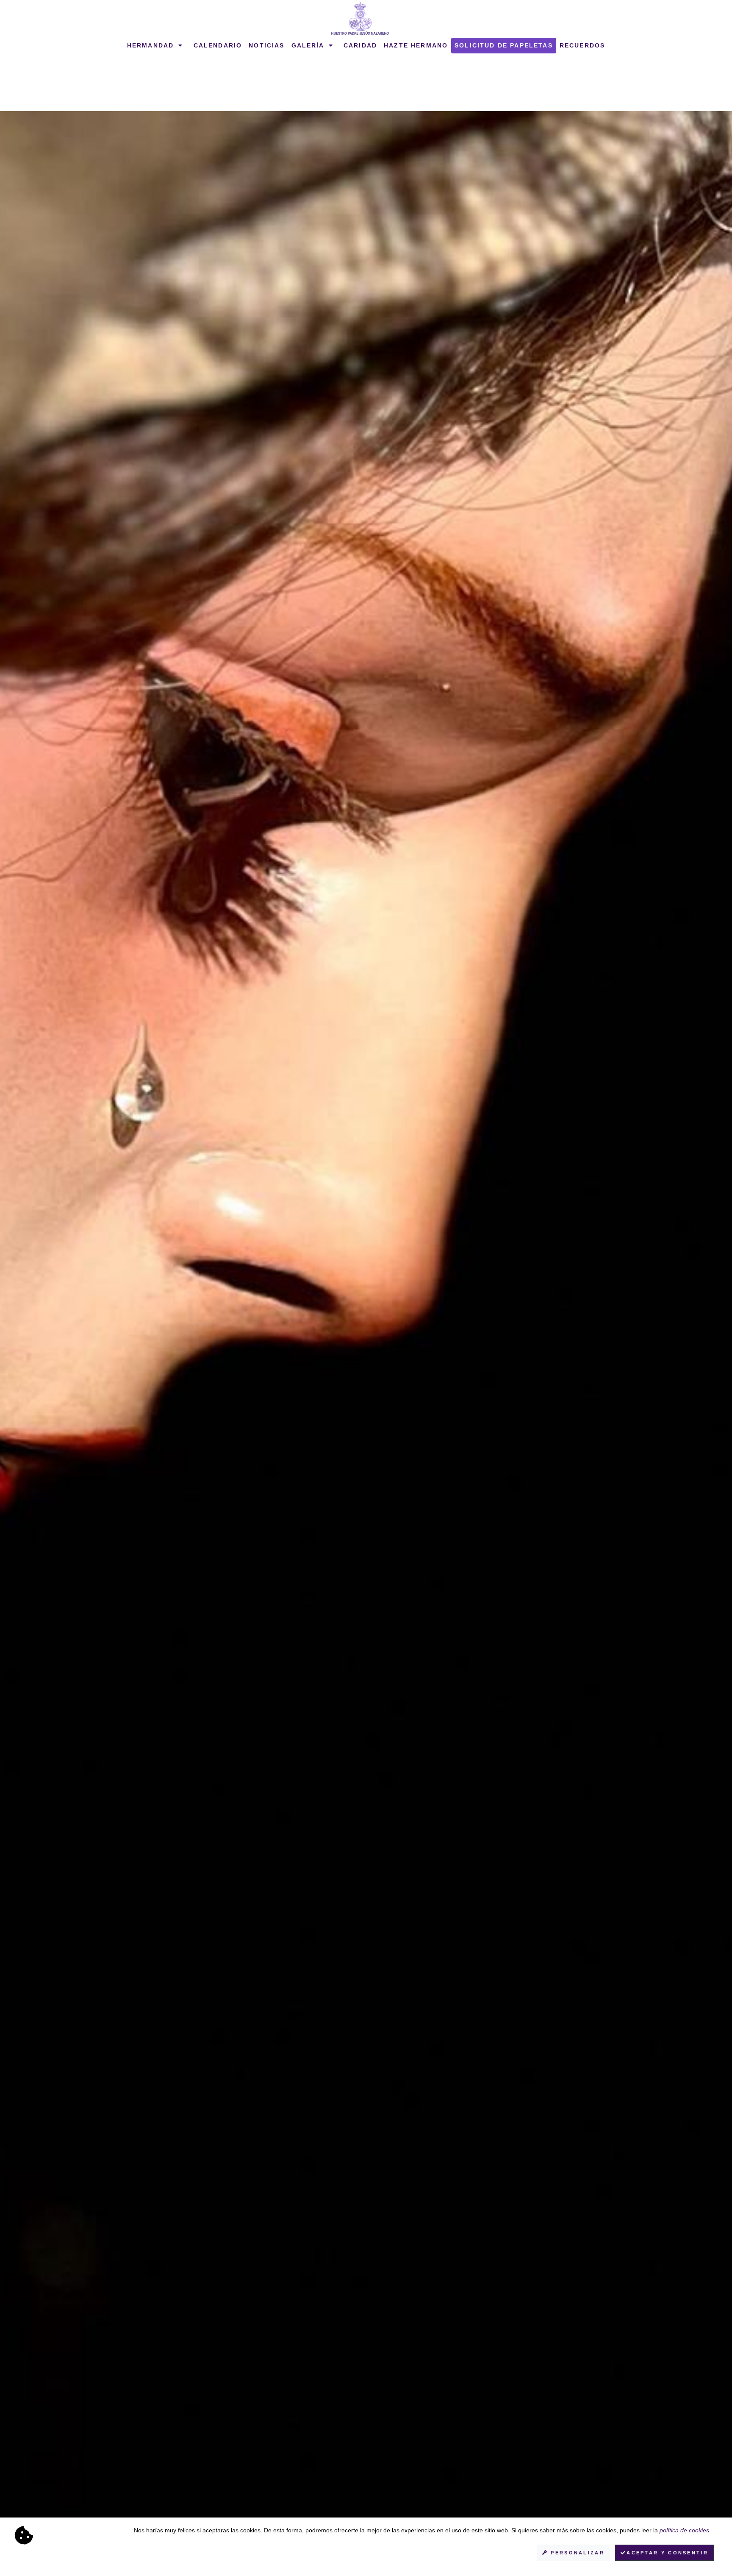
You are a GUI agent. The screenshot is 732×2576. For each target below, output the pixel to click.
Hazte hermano (416, 45)
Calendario (218, 45)
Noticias (266, 45)
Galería (309, 45)
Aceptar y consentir (667, 2553)
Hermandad (152, 45)
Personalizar (576, 2553)
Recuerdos (582, 45)
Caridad (360, 45)
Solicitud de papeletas (504, 45)
